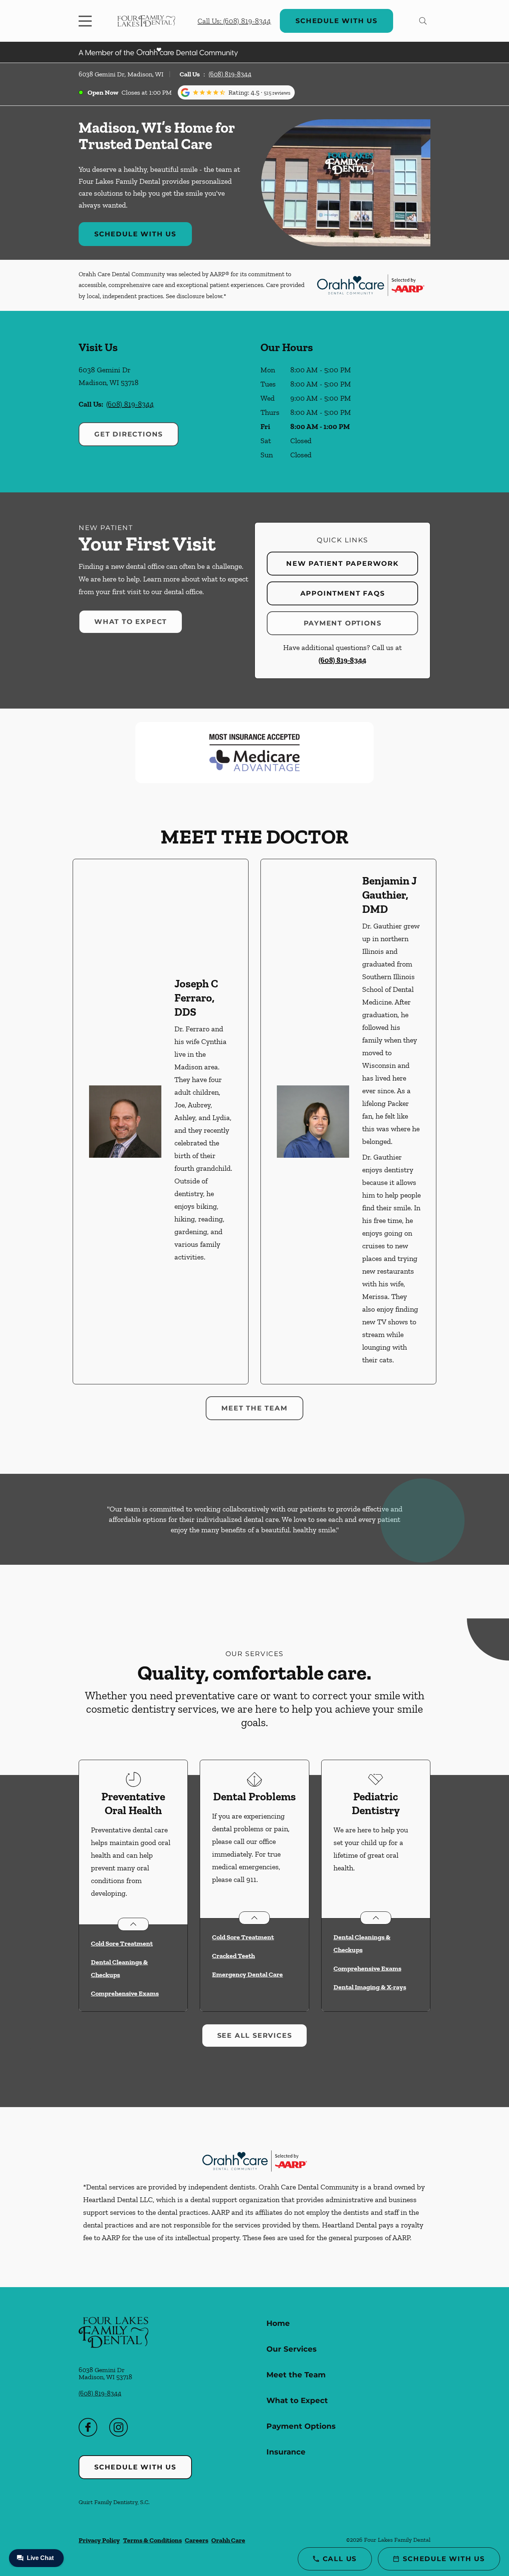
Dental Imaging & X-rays (370, 1987)
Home (278, 2323)
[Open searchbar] (423, 21)
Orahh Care (228, 2540)
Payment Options (343, 623)
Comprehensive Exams (125, 1993)
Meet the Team (254, 1408)
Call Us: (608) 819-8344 (234, 21)
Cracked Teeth (233, 1956)
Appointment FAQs (343, 593)
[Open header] (87, 21)
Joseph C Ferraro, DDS (196, 998)
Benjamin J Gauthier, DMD (390, 895)
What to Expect (131, 622)
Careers (197, 2540)
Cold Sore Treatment (122, 1943)
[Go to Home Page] (146, 21)
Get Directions (129, 434)
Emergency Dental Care (247, 1974)
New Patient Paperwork (342, 564)
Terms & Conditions (152, 2540)
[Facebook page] (88, 2427)
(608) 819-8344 (230, 74)
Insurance (286, 2452)
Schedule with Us (336, 21)
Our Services (292, 2349)
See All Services (255, 2036)
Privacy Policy (99, 2540)
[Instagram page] (118, 2427)
